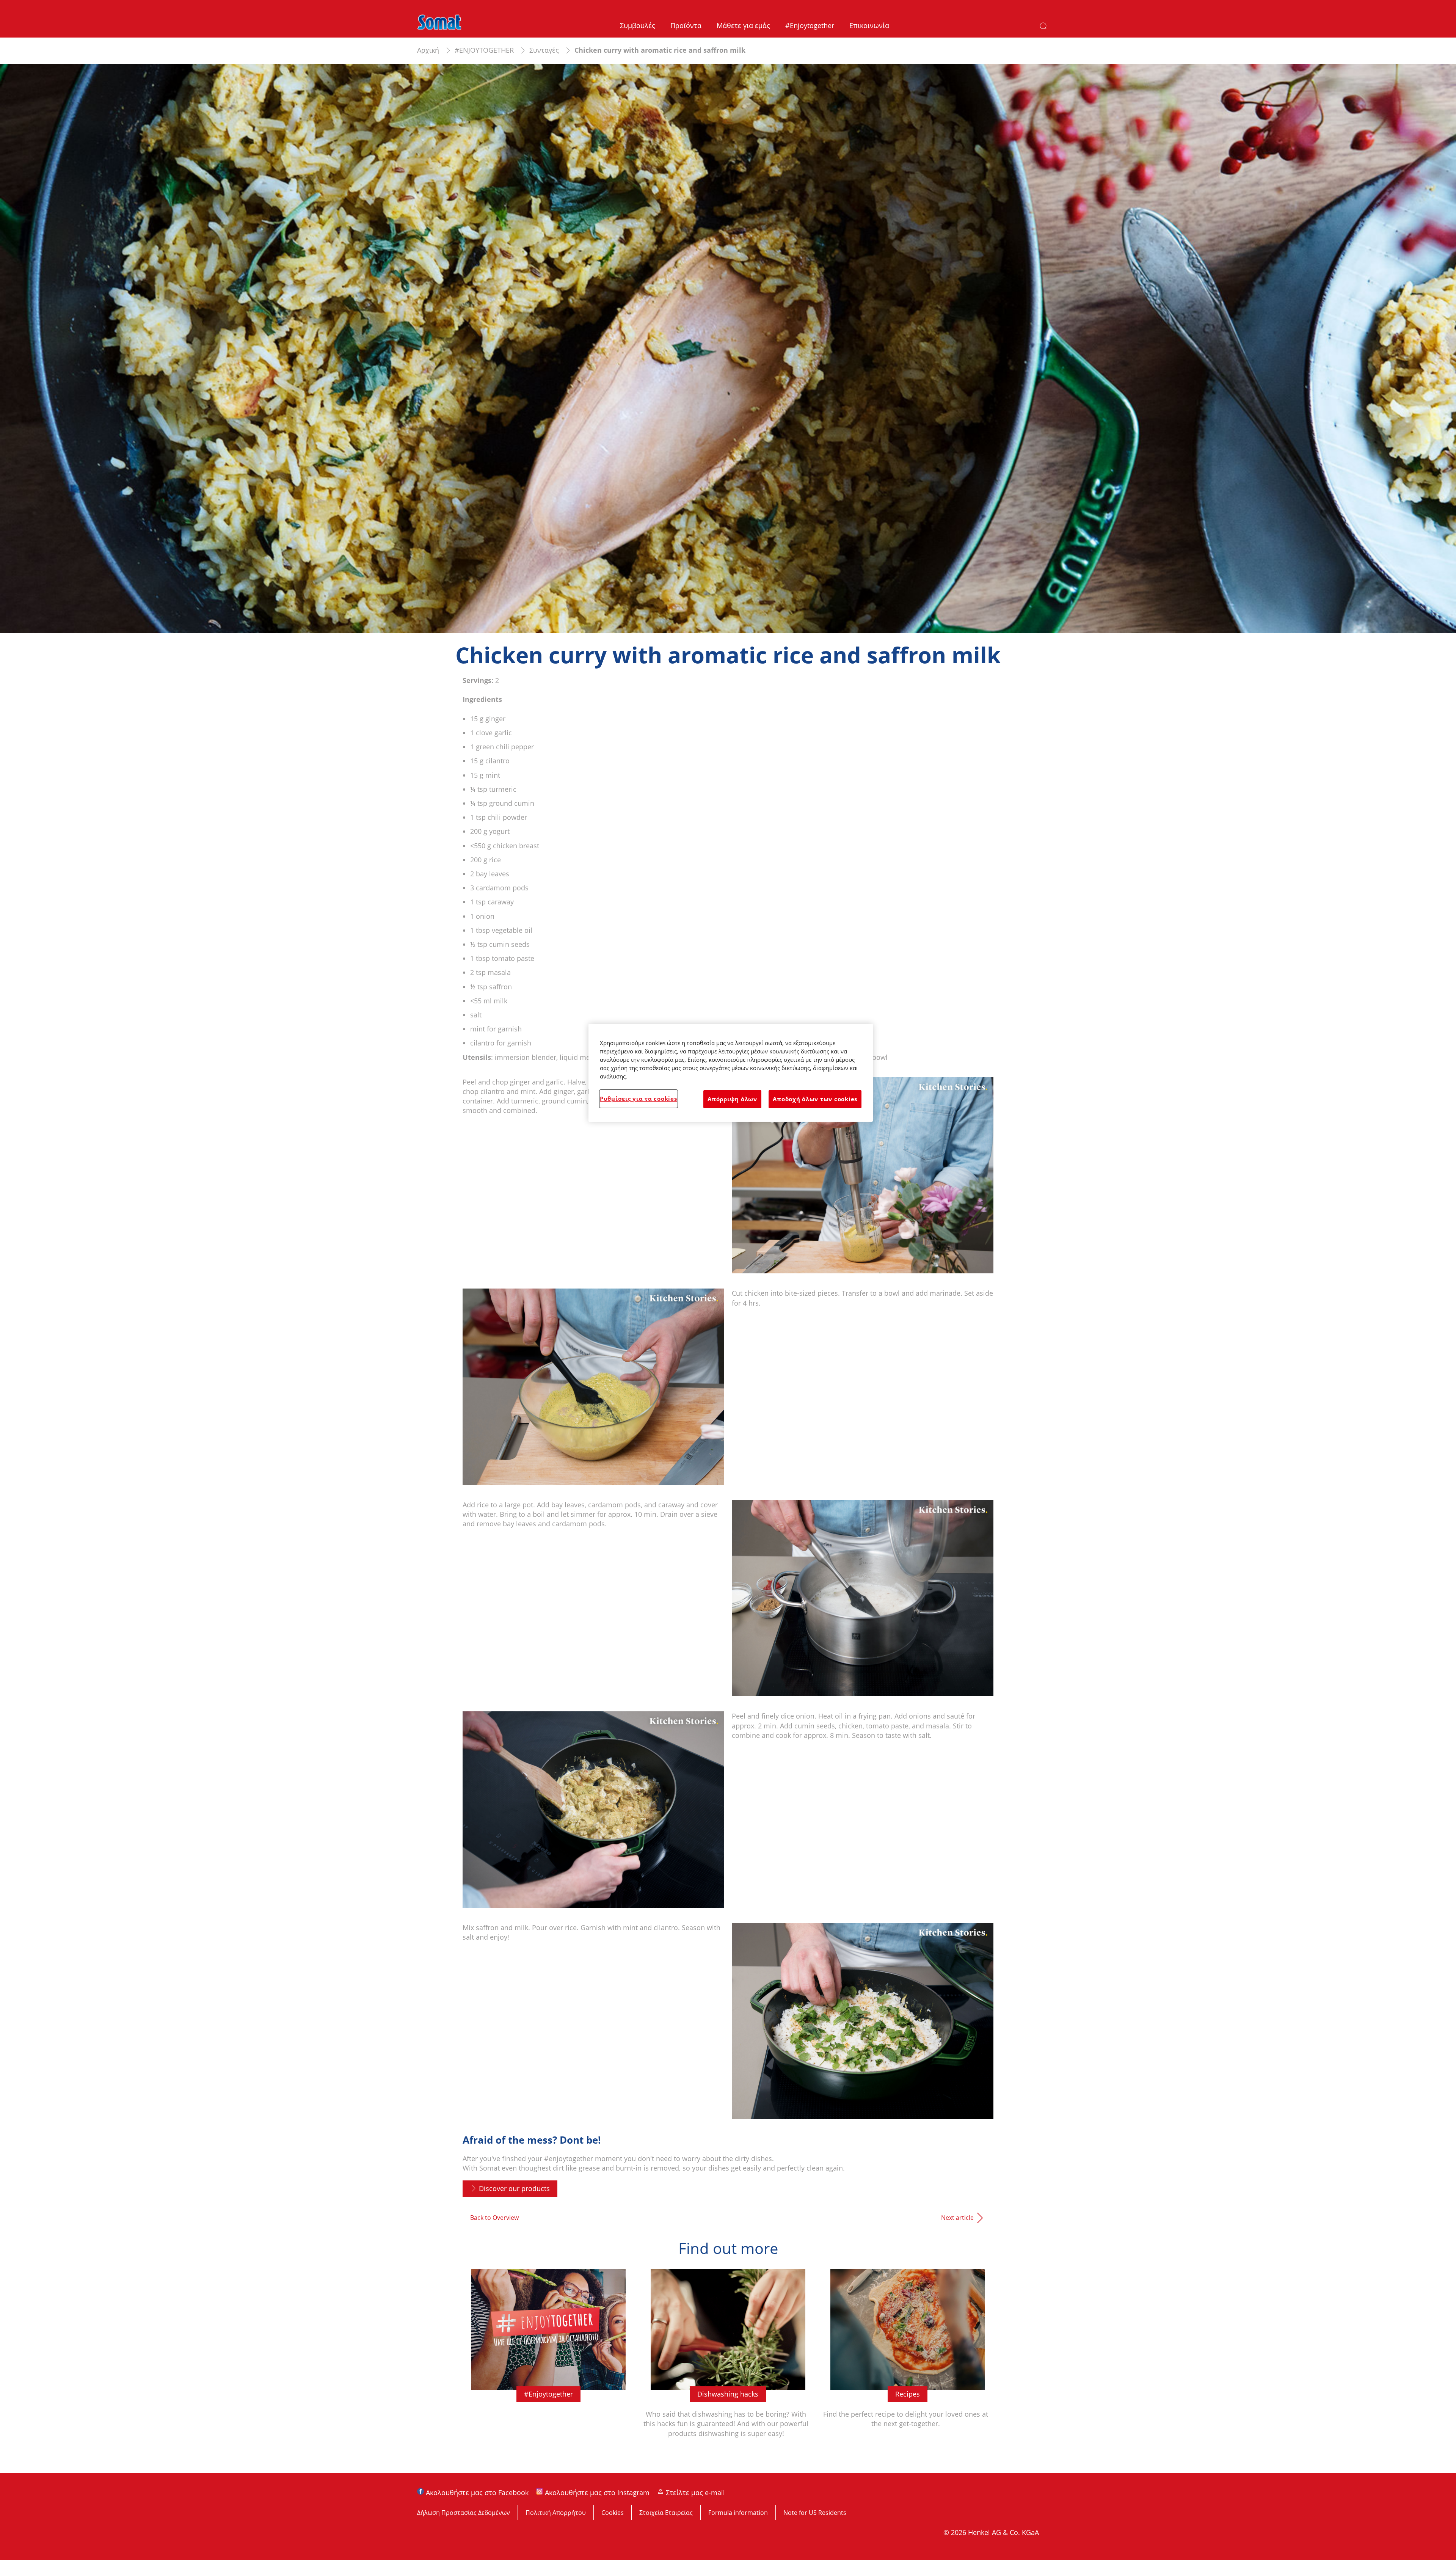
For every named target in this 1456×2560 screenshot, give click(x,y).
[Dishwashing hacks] (728, 2361)
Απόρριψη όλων (732, 1099)
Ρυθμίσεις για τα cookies (639, 1099)
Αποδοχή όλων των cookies (815, 1099)
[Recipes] (908, 2361)
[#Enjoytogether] (548, 2361)
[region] (731, 1073)
